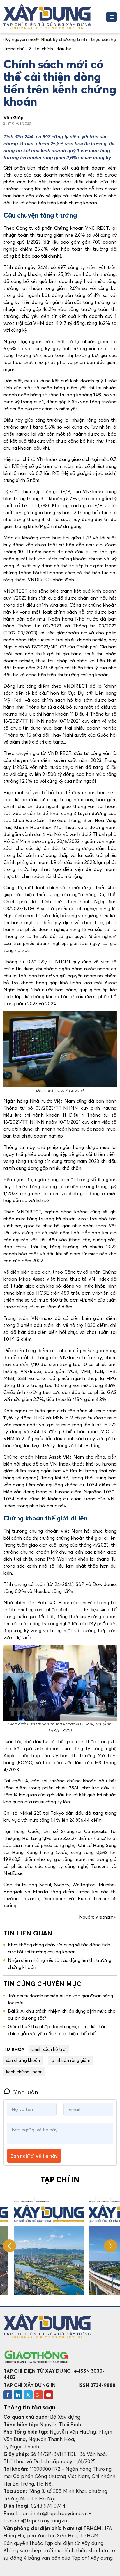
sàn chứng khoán (23, 2060)
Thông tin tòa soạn (30, 2407)
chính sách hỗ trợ (49, 2049)
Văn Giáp (14, 117)
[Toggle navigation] (111, 17)
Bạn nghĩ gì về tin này (34, 2156)
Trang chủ (14, 49)
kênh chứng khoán (24, 2072)
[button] (111, 2246)
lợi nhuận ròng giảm (70, 2060)
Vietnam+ (106, 1917)
